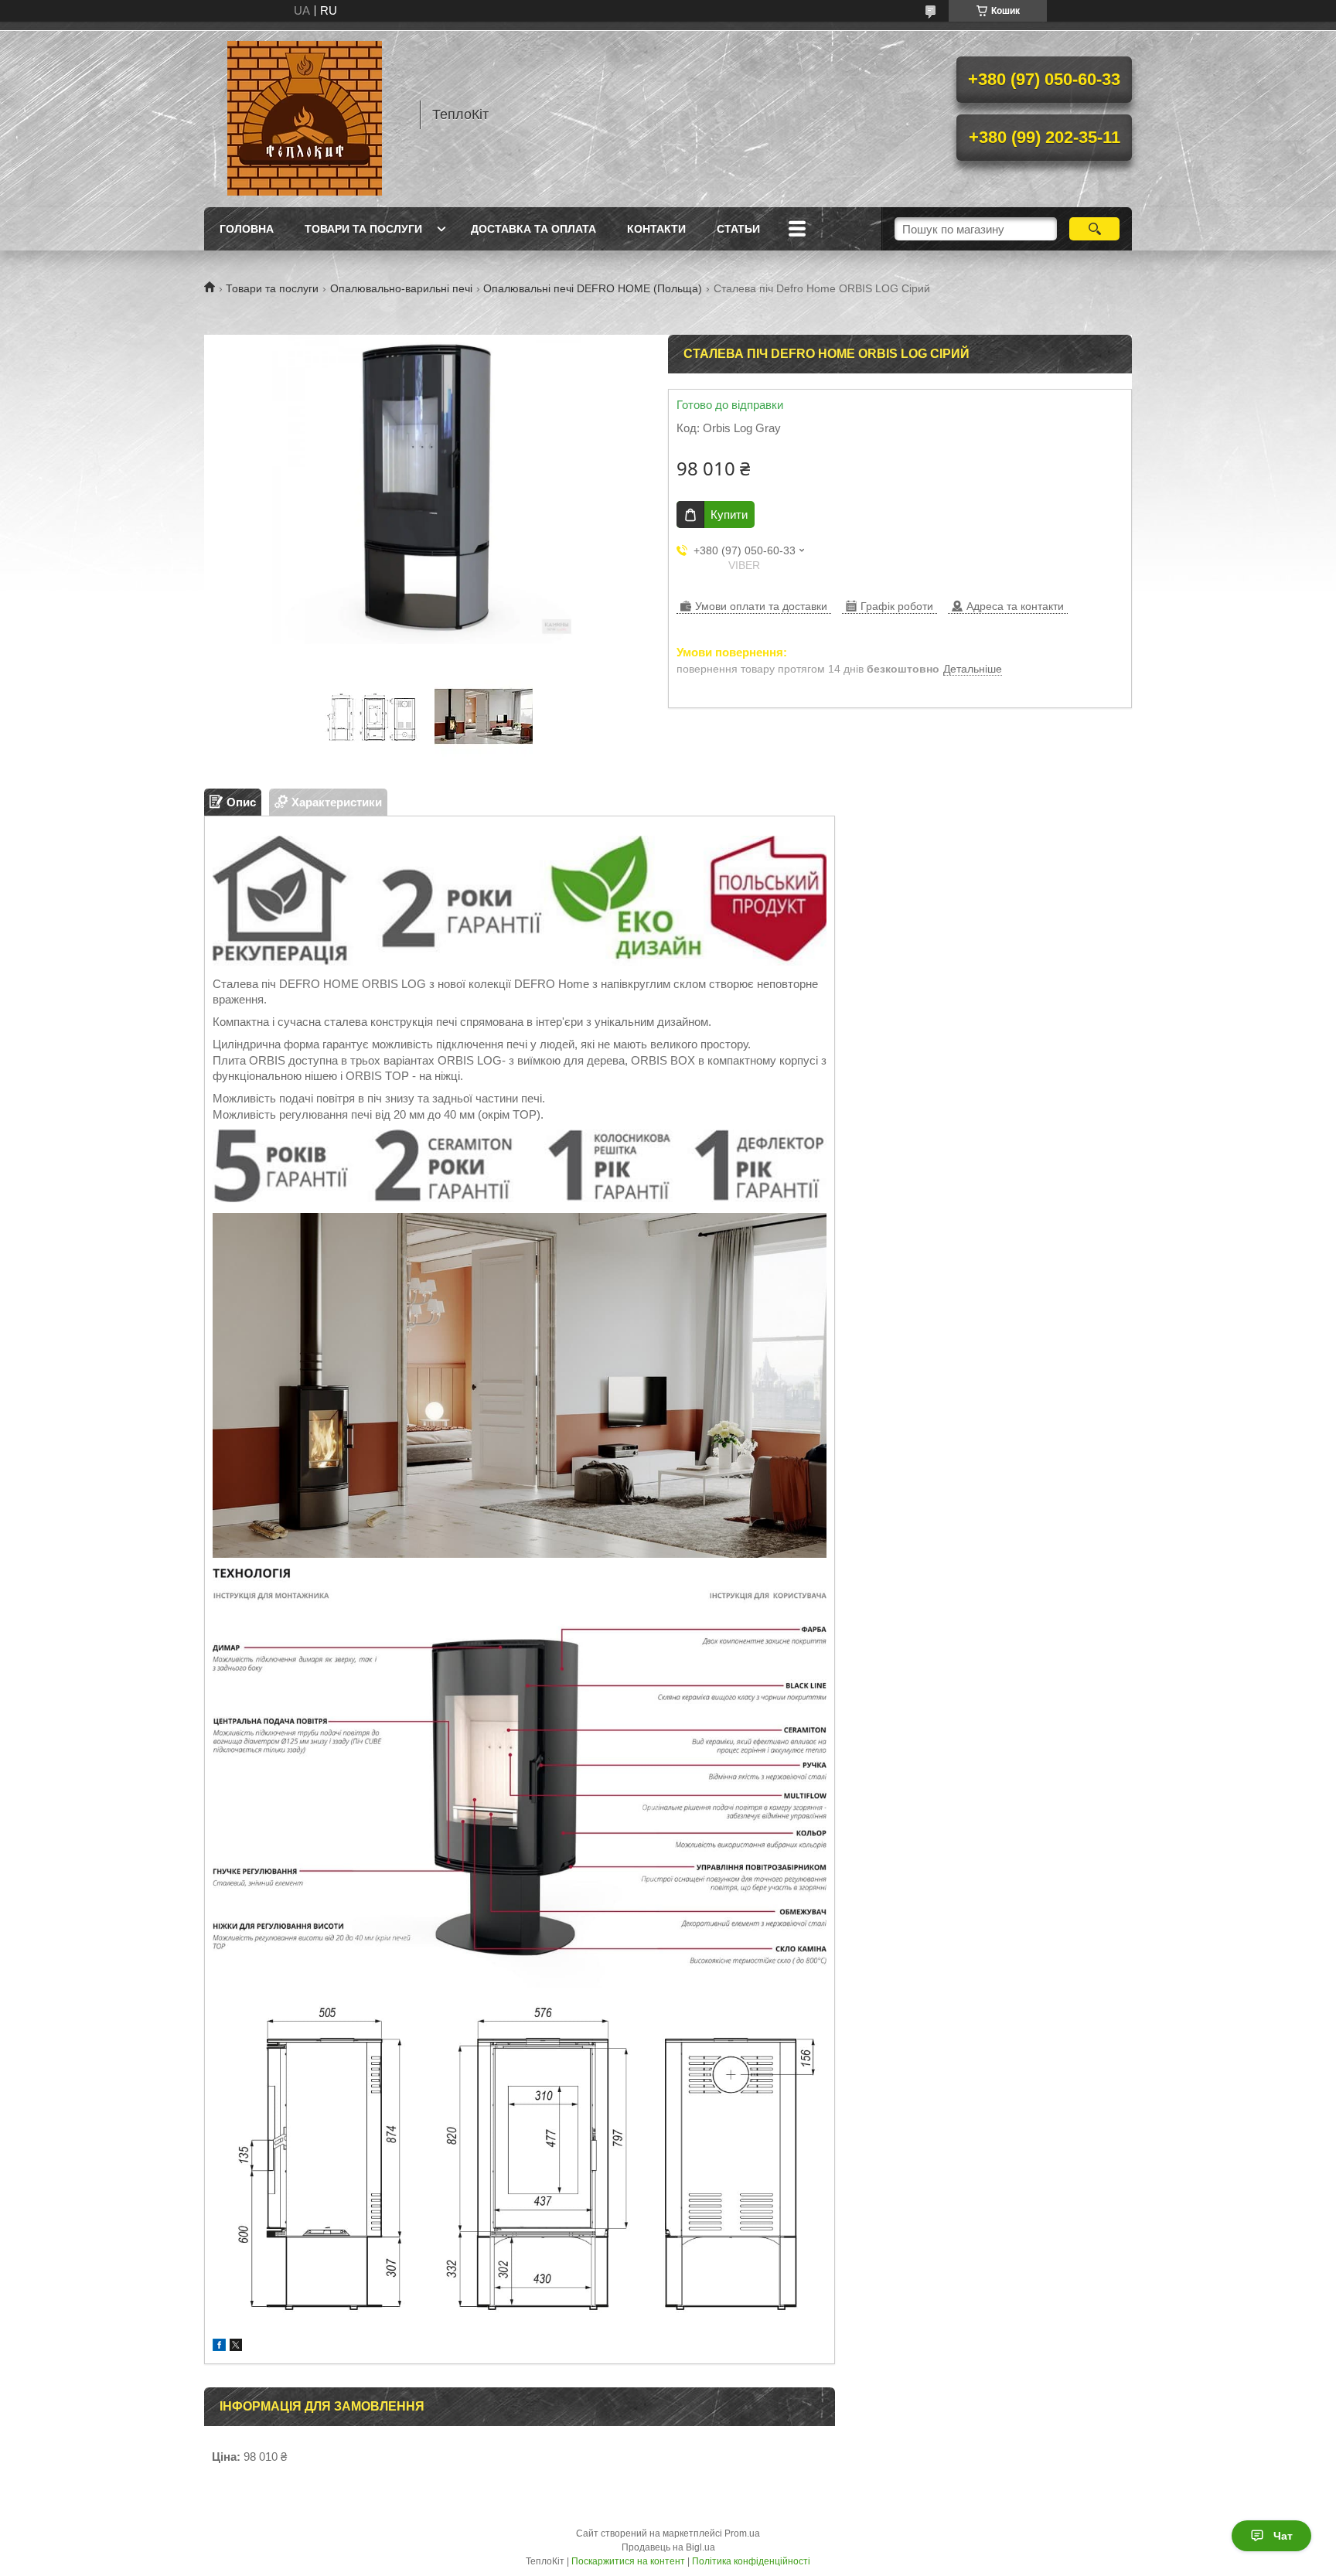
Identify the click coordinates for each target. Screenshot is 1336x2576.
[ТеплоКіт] (305, 114)
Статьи (738, 229)
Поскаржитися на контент (628, 2561)
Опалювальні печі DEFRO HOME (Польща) (593, 288)
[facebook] (219, 2347)
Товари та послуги (363, 229)
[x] (236, 2347)
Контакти (656, 229)
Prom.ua (742, 2533)
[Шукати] (1094, 229)
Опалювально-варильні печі (401, 288)
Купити (729, 515)
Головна (247, 229)
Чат (1283, 2536)
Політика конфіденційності (751, 2561)
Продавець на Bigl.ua (668, 2547)
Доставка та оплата (533, 229)
